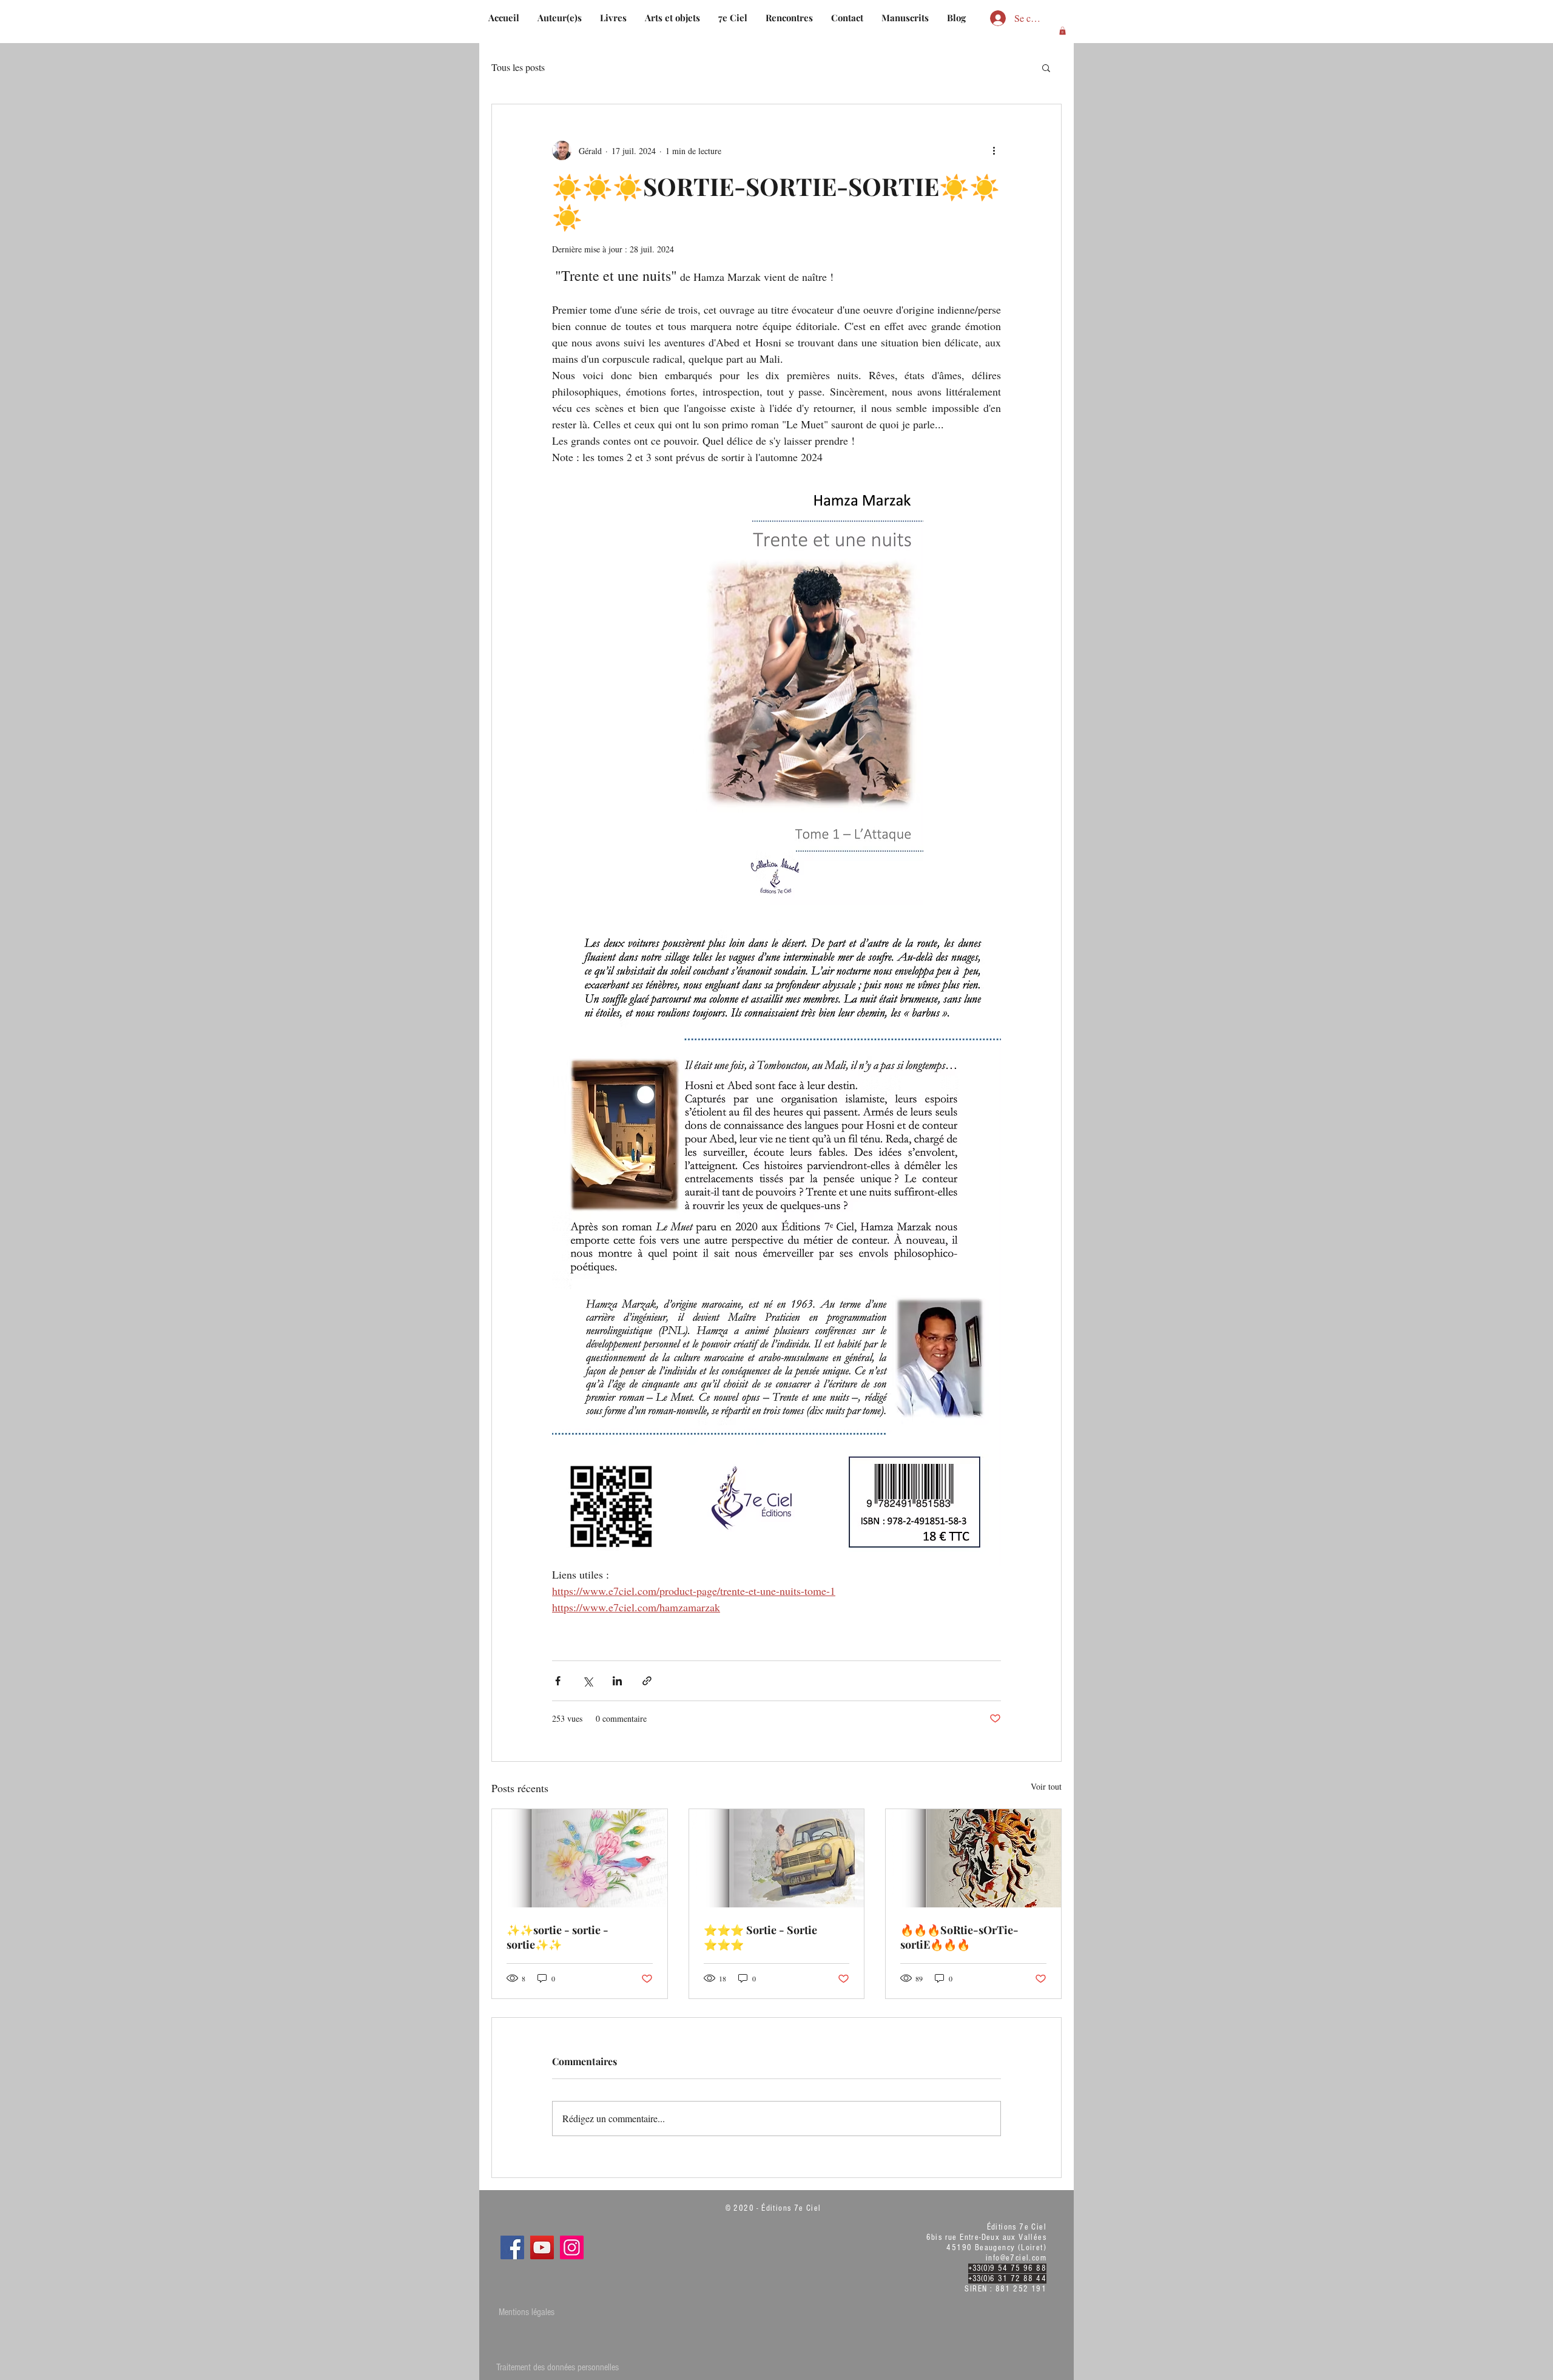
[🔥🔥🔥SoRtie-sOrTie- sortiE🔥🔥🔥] (973, 1858)
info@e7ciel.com (1016, 2258)
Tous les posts (518, 67)
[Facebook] (512, 2247)
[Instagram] (572, 2247)
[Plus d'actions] (994, 150)
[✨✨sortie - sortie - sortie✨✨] (580, 1858)
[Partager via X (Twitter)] (588, 1681)
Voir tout (1046, 1786)
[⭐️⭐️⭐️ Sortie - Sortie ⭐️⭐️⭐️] (777, 1858)
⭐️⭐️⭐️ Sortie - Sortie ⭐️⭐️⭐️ (760, 1937)
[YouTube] (542, 2247)
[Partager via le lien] (647, 1681)
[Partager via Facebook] (558, 1681)
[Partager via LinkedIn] (617, 1681)
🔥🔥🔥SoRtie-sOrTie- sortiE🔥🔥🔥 (959, 1937)
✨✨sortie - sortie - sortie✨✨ (558, 1937)
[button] (1063, 31)
